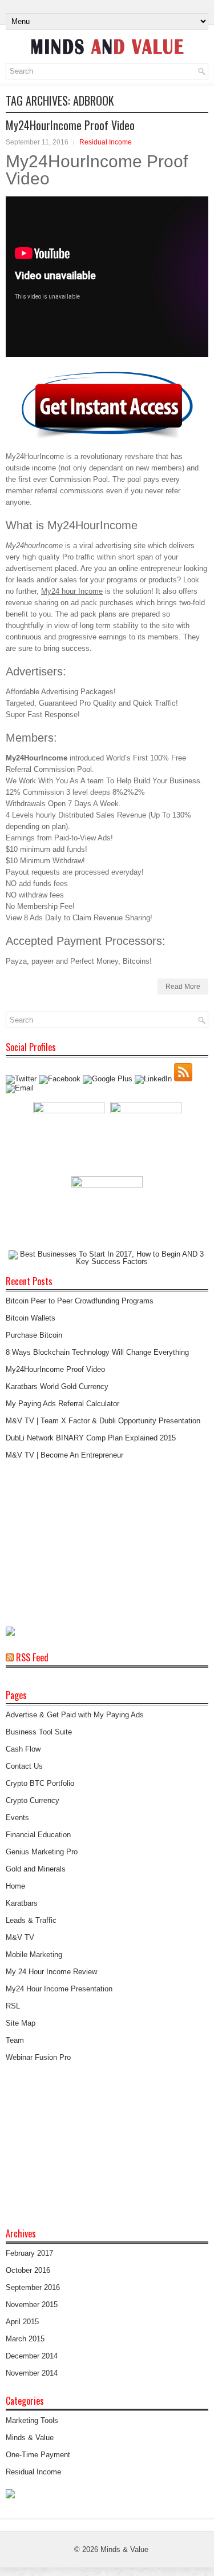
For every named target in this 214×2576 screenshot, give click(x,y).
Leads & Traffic (31, 1920)
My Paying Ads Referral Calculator (62, 1404)
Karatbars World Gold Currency (57, 1386)
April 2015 (22, 2322)
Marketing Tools (32, 2420)
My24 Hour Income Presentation (59, 1989)
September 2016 (33, 2287)
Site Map (21, 2023)
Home (15, 1886)
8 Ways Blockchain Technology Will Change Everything (97, 1352)
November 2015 (32, 2305)
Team (15, 2040)
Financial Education (38, 1835)
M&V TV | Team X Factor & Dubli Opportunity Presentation (103, 1421)
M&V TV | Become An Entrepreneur (64, 1455)
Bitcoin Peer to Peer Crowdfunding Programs (80, 1301)
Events (17, 1818)
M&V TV (20, 1937)
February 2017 (29, 2253)
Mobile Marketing (34, 1955)
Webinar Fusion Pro (38, 2057)
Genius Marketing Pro (42, 1852)
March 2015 (25, 2339)
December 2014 (32, 2356)
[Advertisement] (91, 1544)
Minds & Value (30, 2438)
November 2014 (32, 2373)
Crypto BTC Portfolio (40, 1783)
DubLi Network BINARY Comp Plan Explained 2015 (91, 1438)
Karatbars (22, 1903)
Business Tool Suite (39, 1732)
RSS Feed (32, 1657)
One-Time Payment (38, 2455)
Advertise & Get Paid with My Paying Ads (75, 1715)
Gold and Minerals (36, 1869)
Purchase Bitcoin (34, 1335)
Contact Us (24, 1766)
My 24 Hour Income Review (51, 1972)
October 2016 (28, 2270)
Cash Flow (23, 1749)
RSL (13, 2006)
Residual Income (106, 142)
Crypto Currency (33, 1800)
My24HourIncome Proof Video (70, 125)
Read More (183, 987)
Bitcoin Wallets (31, 1318)
